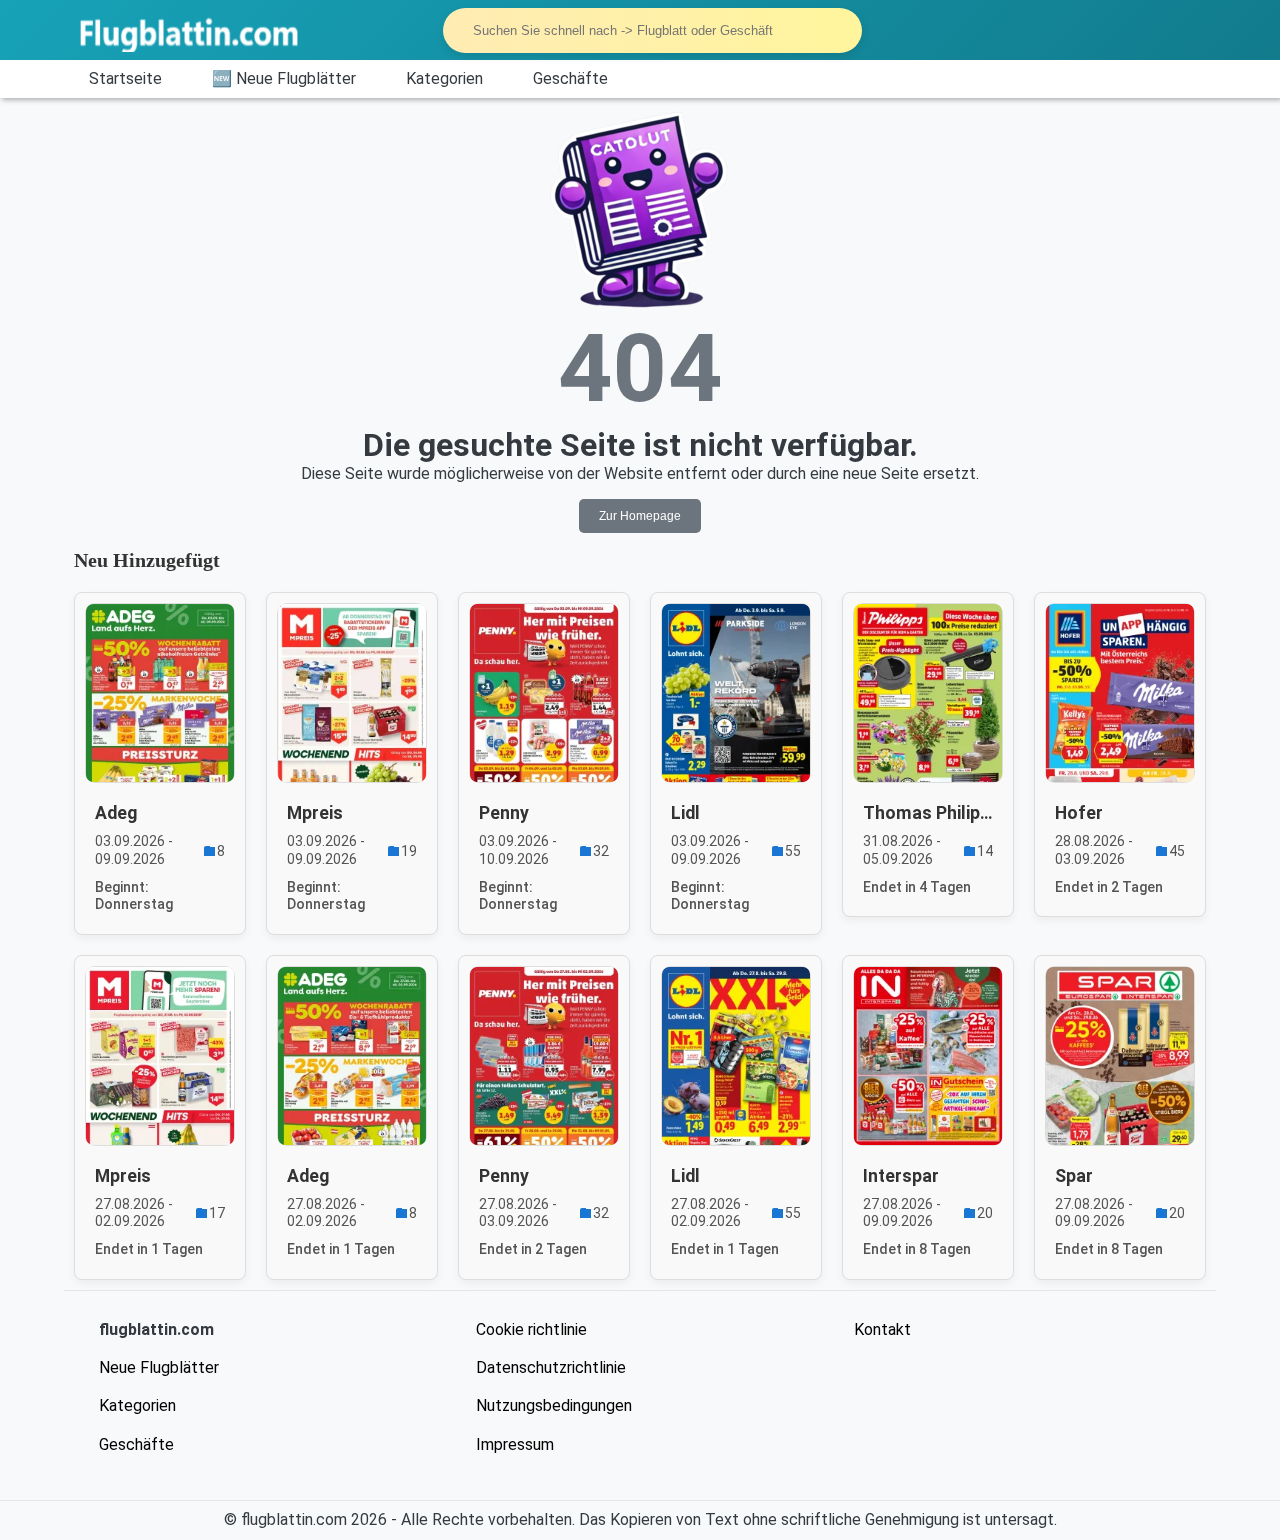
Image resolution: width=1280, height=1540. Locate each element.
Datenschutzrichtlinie (551, 1367)
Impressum (515, 1444)
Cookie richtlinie (531, 1329)
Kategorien (444, 78)
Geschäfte (570, 78)
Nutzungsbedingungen (554, 1405)
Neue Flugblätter (159, 1367)
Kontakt (882, 1329)
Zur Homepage (640, 516)
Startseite (125, 78)
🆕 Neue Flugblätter (284, 78)
